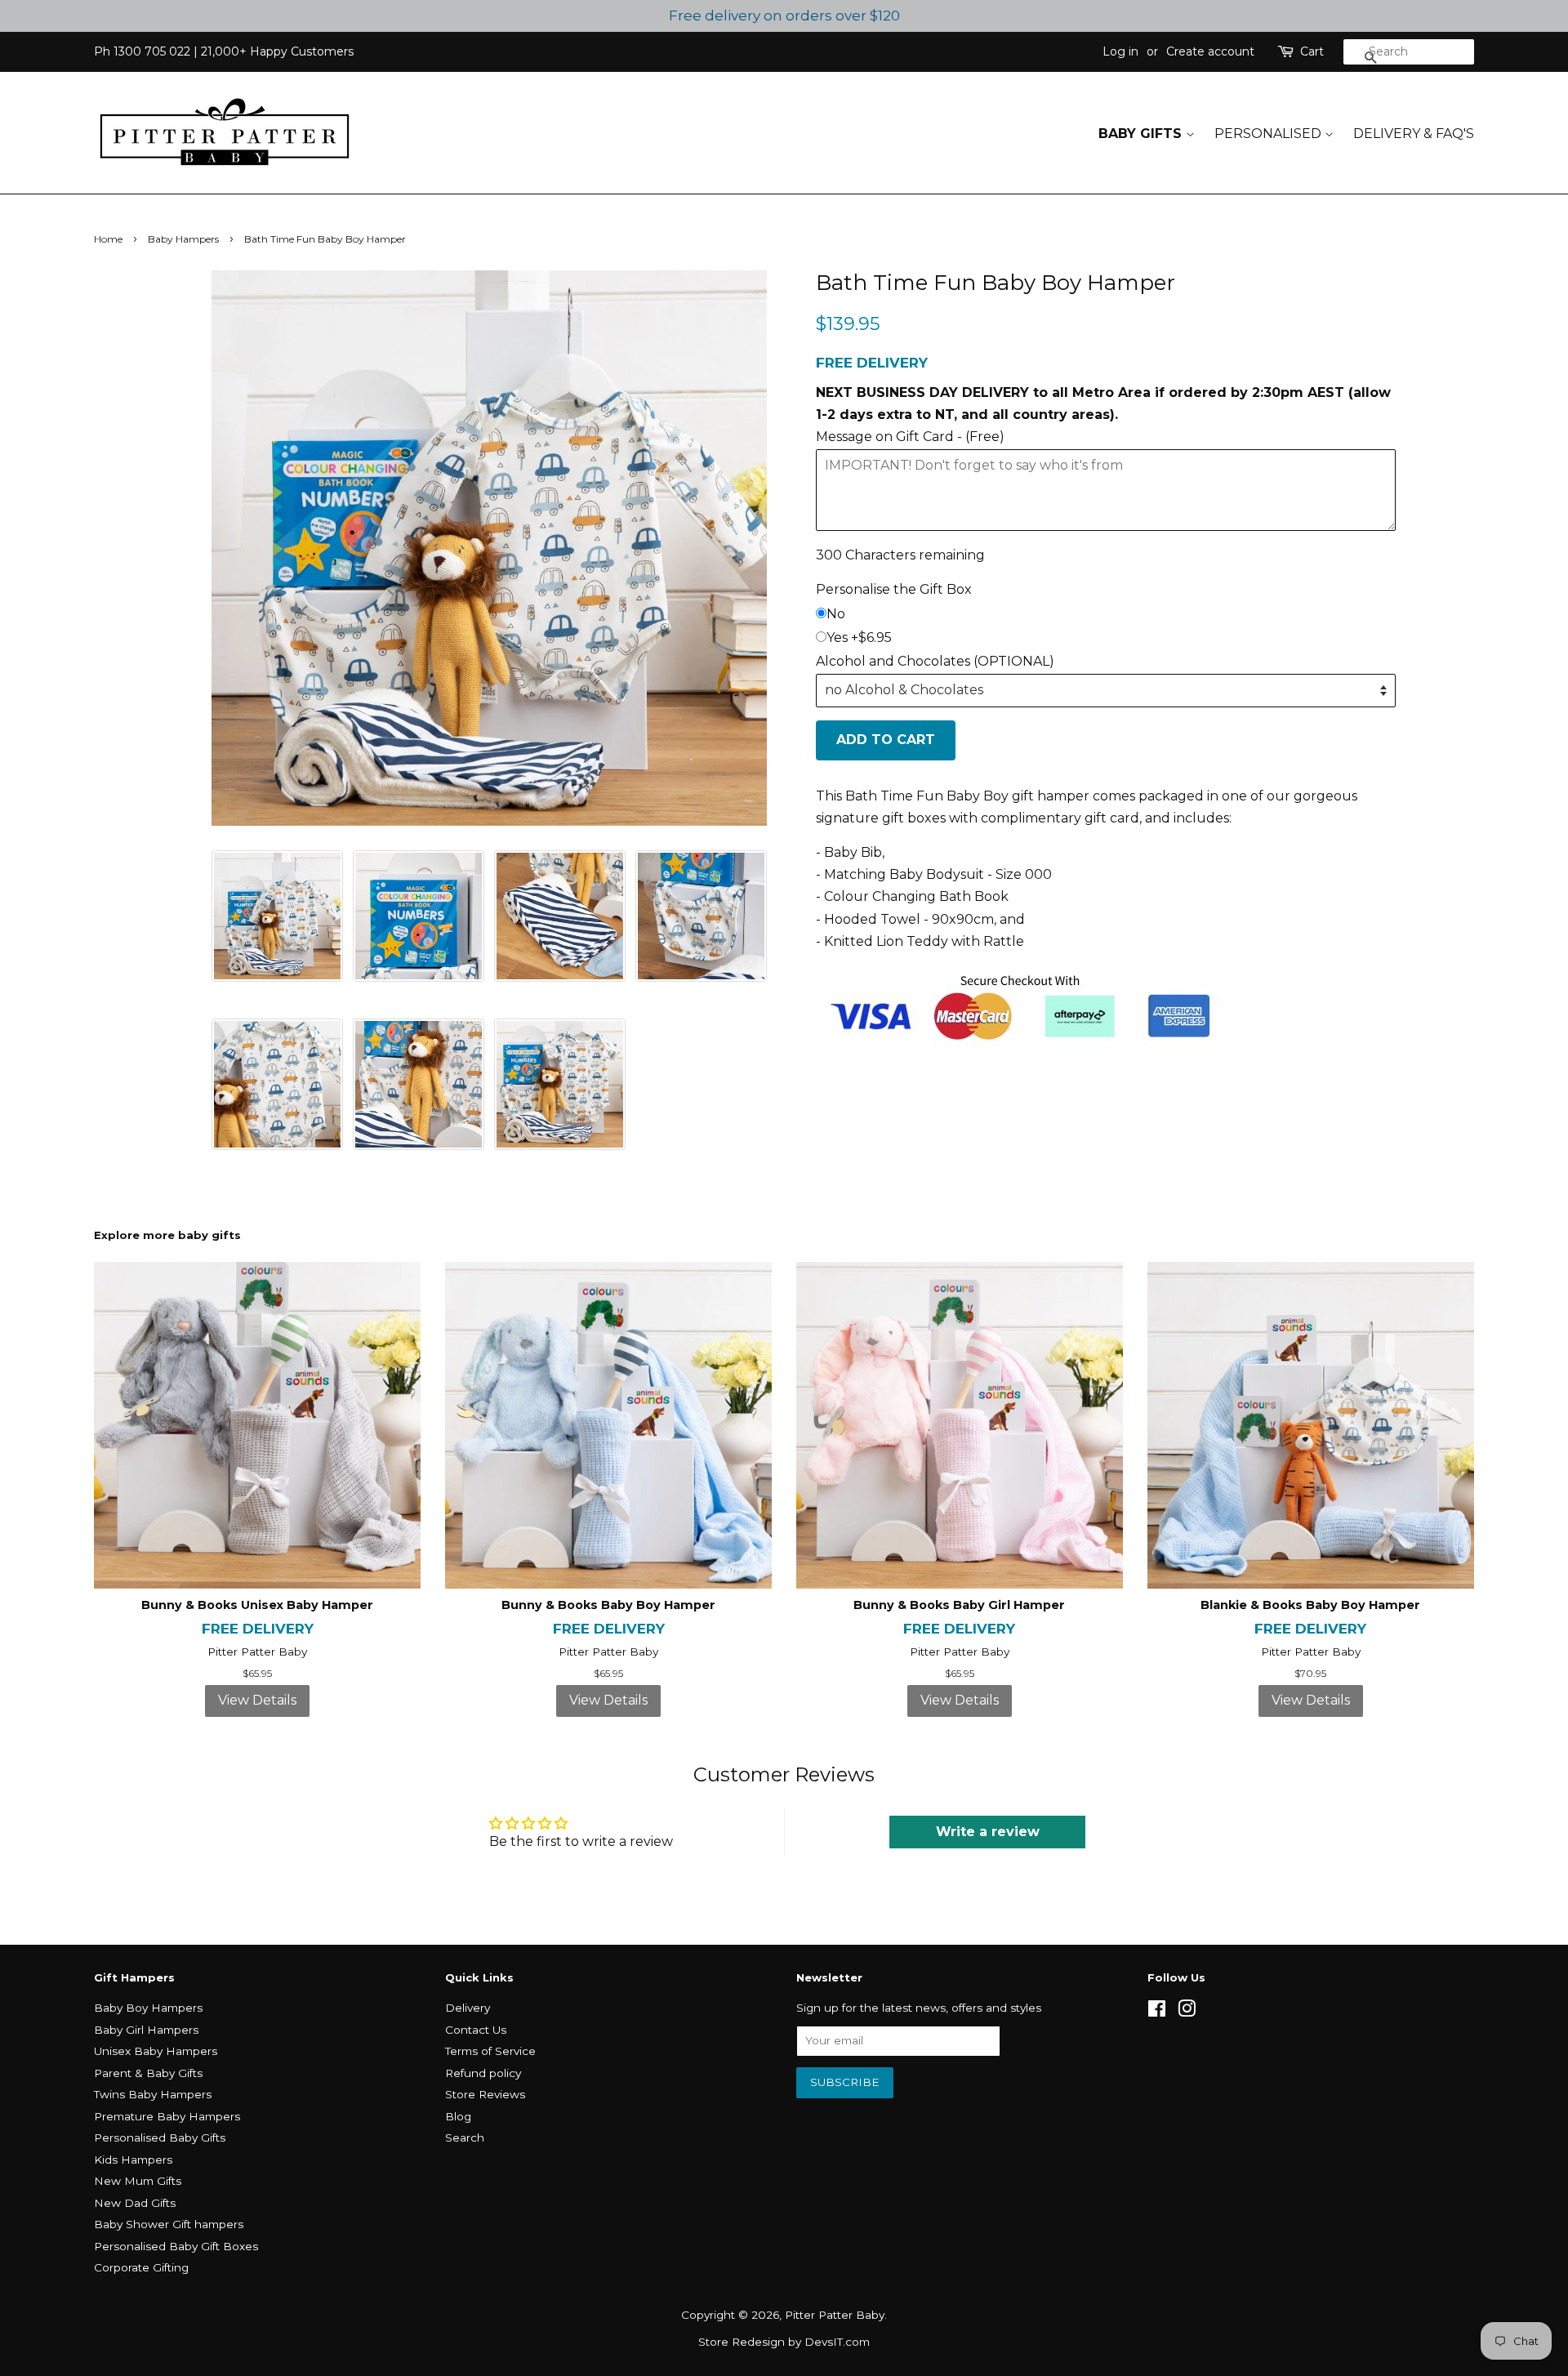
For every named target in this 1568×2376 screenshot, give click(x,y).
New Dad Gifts (135, 2203)
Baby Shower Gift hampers (169, 2224)
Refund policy (483, 2073)
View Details (257, 1700)
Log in (1120, 51)
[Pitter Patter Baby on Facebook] (1157, 2012)
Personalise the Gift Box (894, 589)
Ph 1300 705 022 (142, 51)
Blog (458, 2116)
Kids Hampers (133, 2160)
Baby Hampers (183, 239)
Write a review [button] (988, 1832)
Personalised (1270, 134)
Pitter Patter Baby (835, 2315)
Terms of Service (490, 2051)
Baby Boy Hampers (148, 2008)
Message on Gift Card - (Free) (910, 437)
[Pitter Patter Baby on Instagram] (1187, 2012)
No (836, 614)
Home (108, 239)
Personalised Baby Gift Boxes (176, 2246)
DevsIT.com (837, 2342)
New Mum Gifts (138, 2181)
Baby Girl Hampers (146, 2030)
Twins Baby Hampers (153, 2094)
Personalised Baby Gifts (160, 2138)
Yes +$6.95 (859, 637)
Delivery (468, 2008)
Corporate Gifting (141, 2267)
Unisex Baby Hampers (156, 2051)
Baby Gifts (1142, 134)
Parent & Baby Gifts (148, 2073)
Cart (1312, 51)
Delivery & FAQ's (1414, 134)
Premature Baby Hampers (167, 2116)
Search (465, 2138)
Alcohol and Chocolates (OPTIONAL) (935, 661)
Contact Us (476, 2030)
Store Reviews (485, 2094)
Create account (1210, 51)
